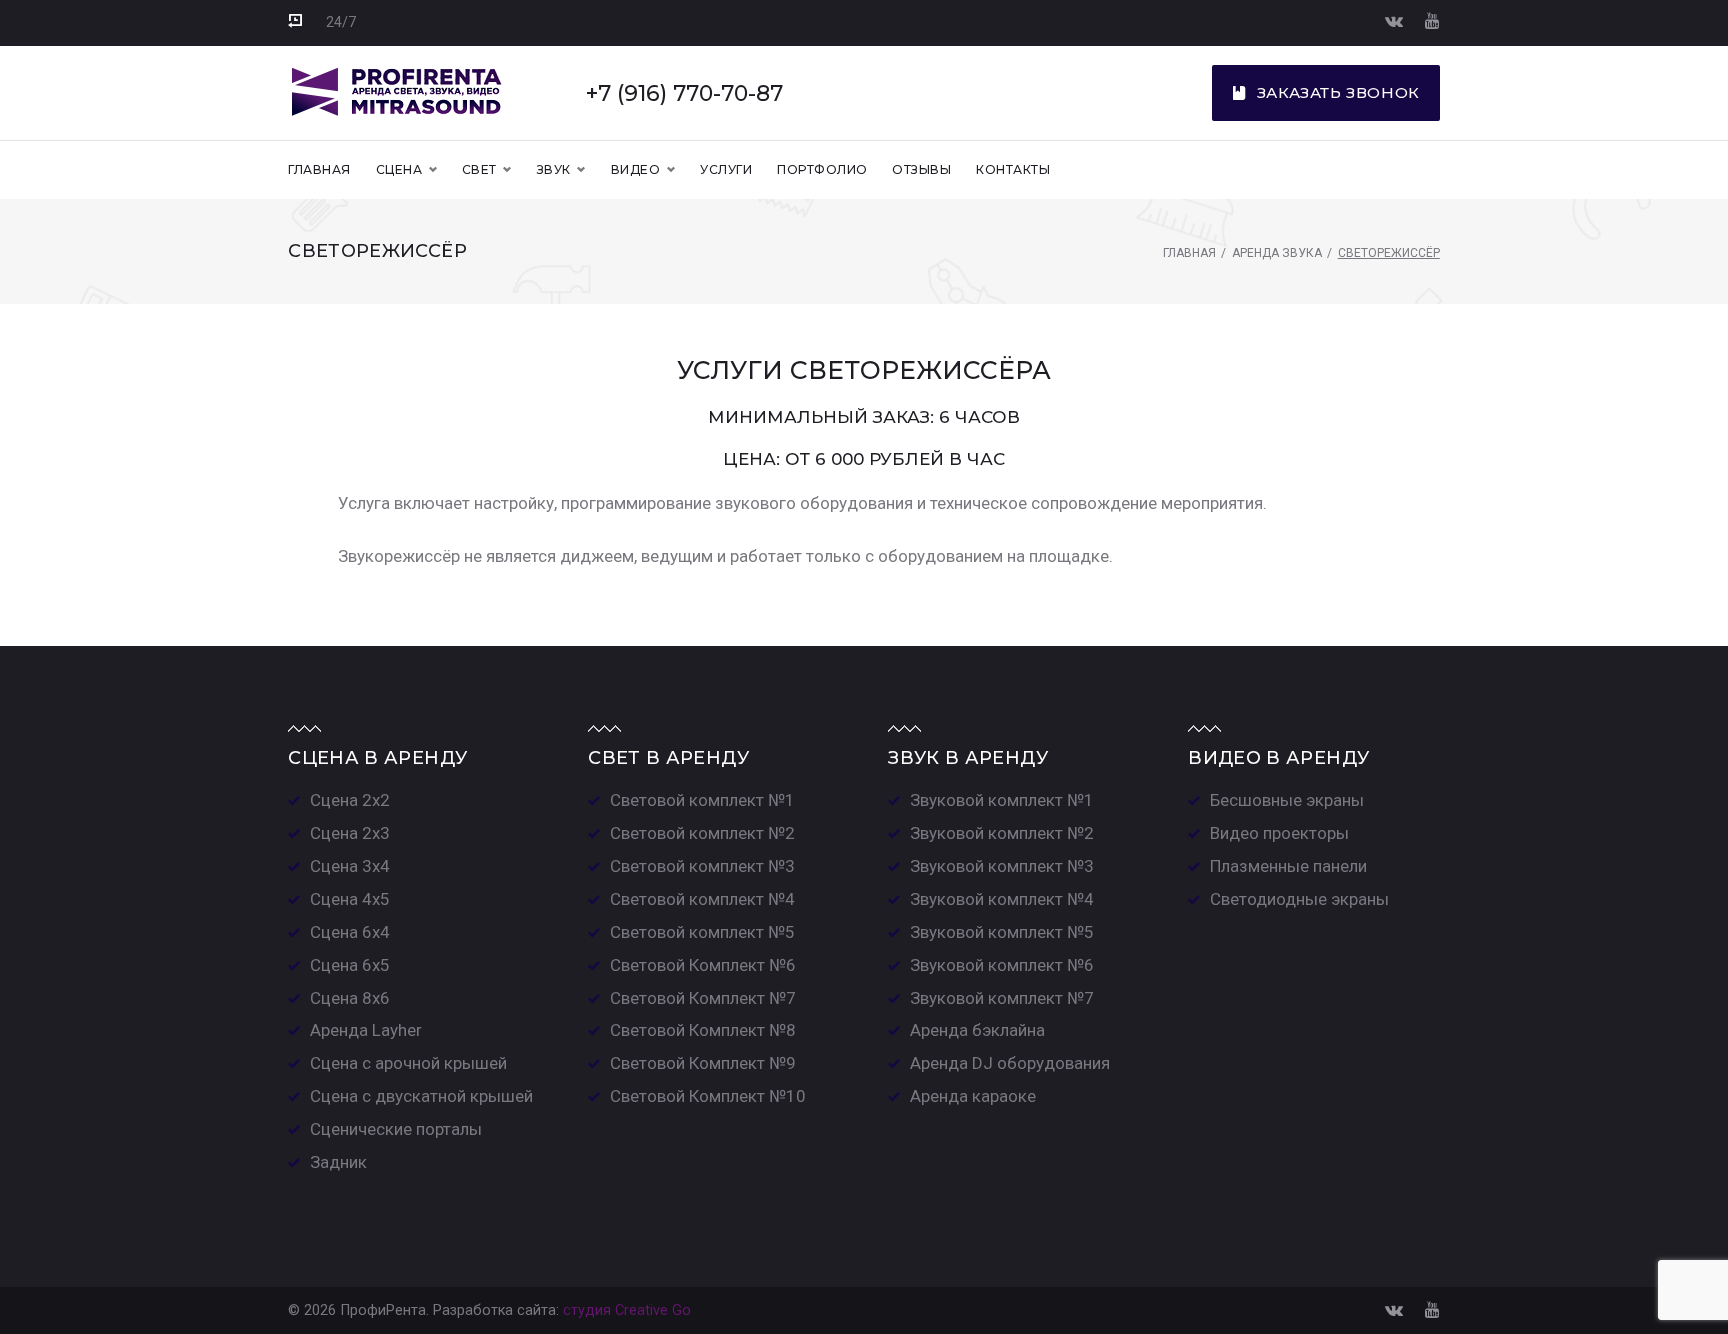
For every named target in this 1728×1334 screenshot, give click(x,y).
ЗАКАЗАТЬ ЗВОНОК (1338, 92)
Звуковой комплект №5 (1002, 932)
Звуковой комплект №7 (1002, 998)
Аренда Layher (366, 1030)
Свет (479, 169)
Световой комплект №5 (702, 932)
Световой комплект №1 (702, 800)
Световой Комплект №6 (703, 965)
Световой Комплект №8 (703, 1030)
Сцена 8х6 (350, 998)
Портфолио (822, 169)
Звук (554, 169)
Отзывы (921, 169)
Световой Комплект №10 (708, 1096)
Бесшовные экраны (1287, 800)
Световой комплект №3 (702, 866)
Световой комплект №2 (702, 833)
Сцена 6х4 (350, 932)
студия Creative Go (627, 1310)
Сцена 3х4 (350, 866)
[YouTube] (1432, 20)
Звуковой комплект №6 (1002, 965)
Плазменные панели (1288, 866)
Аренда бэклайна (977, 1030)
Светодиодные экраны (1299, 899)
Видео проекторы (1279, 833)
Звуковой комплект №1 (1002, 800)
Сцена (399, 169)
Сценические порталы (396, 1129)
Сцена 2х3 (350, 833)
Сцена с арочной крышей (408, 1063)
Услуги (726, 169)
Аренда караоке (973, 1096)
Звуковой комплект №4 (1002, 899)
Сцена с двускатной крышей (421, 1096)
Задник (338, 1162)
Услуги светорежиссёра (864, 370)
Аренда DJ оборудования (1010, 1063)
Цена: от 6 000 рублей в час (864, 459)
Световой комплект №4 (702, 899)
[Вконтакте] (1394, 20)
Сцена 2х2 (350, 800)
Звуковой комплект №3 (1002, 866)
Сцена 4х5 (350, 899)
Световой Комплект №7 (703, 998)
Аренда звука (1277, 253)
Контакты (1013, 169)
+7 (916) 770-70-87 (684, 93)
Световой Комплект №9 (703, 1063)
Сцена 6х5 (350, 965)
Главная (319, 169)
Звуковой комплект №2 (1002, 833)
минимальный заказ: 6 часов (864, 417)
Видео (635, 169)
